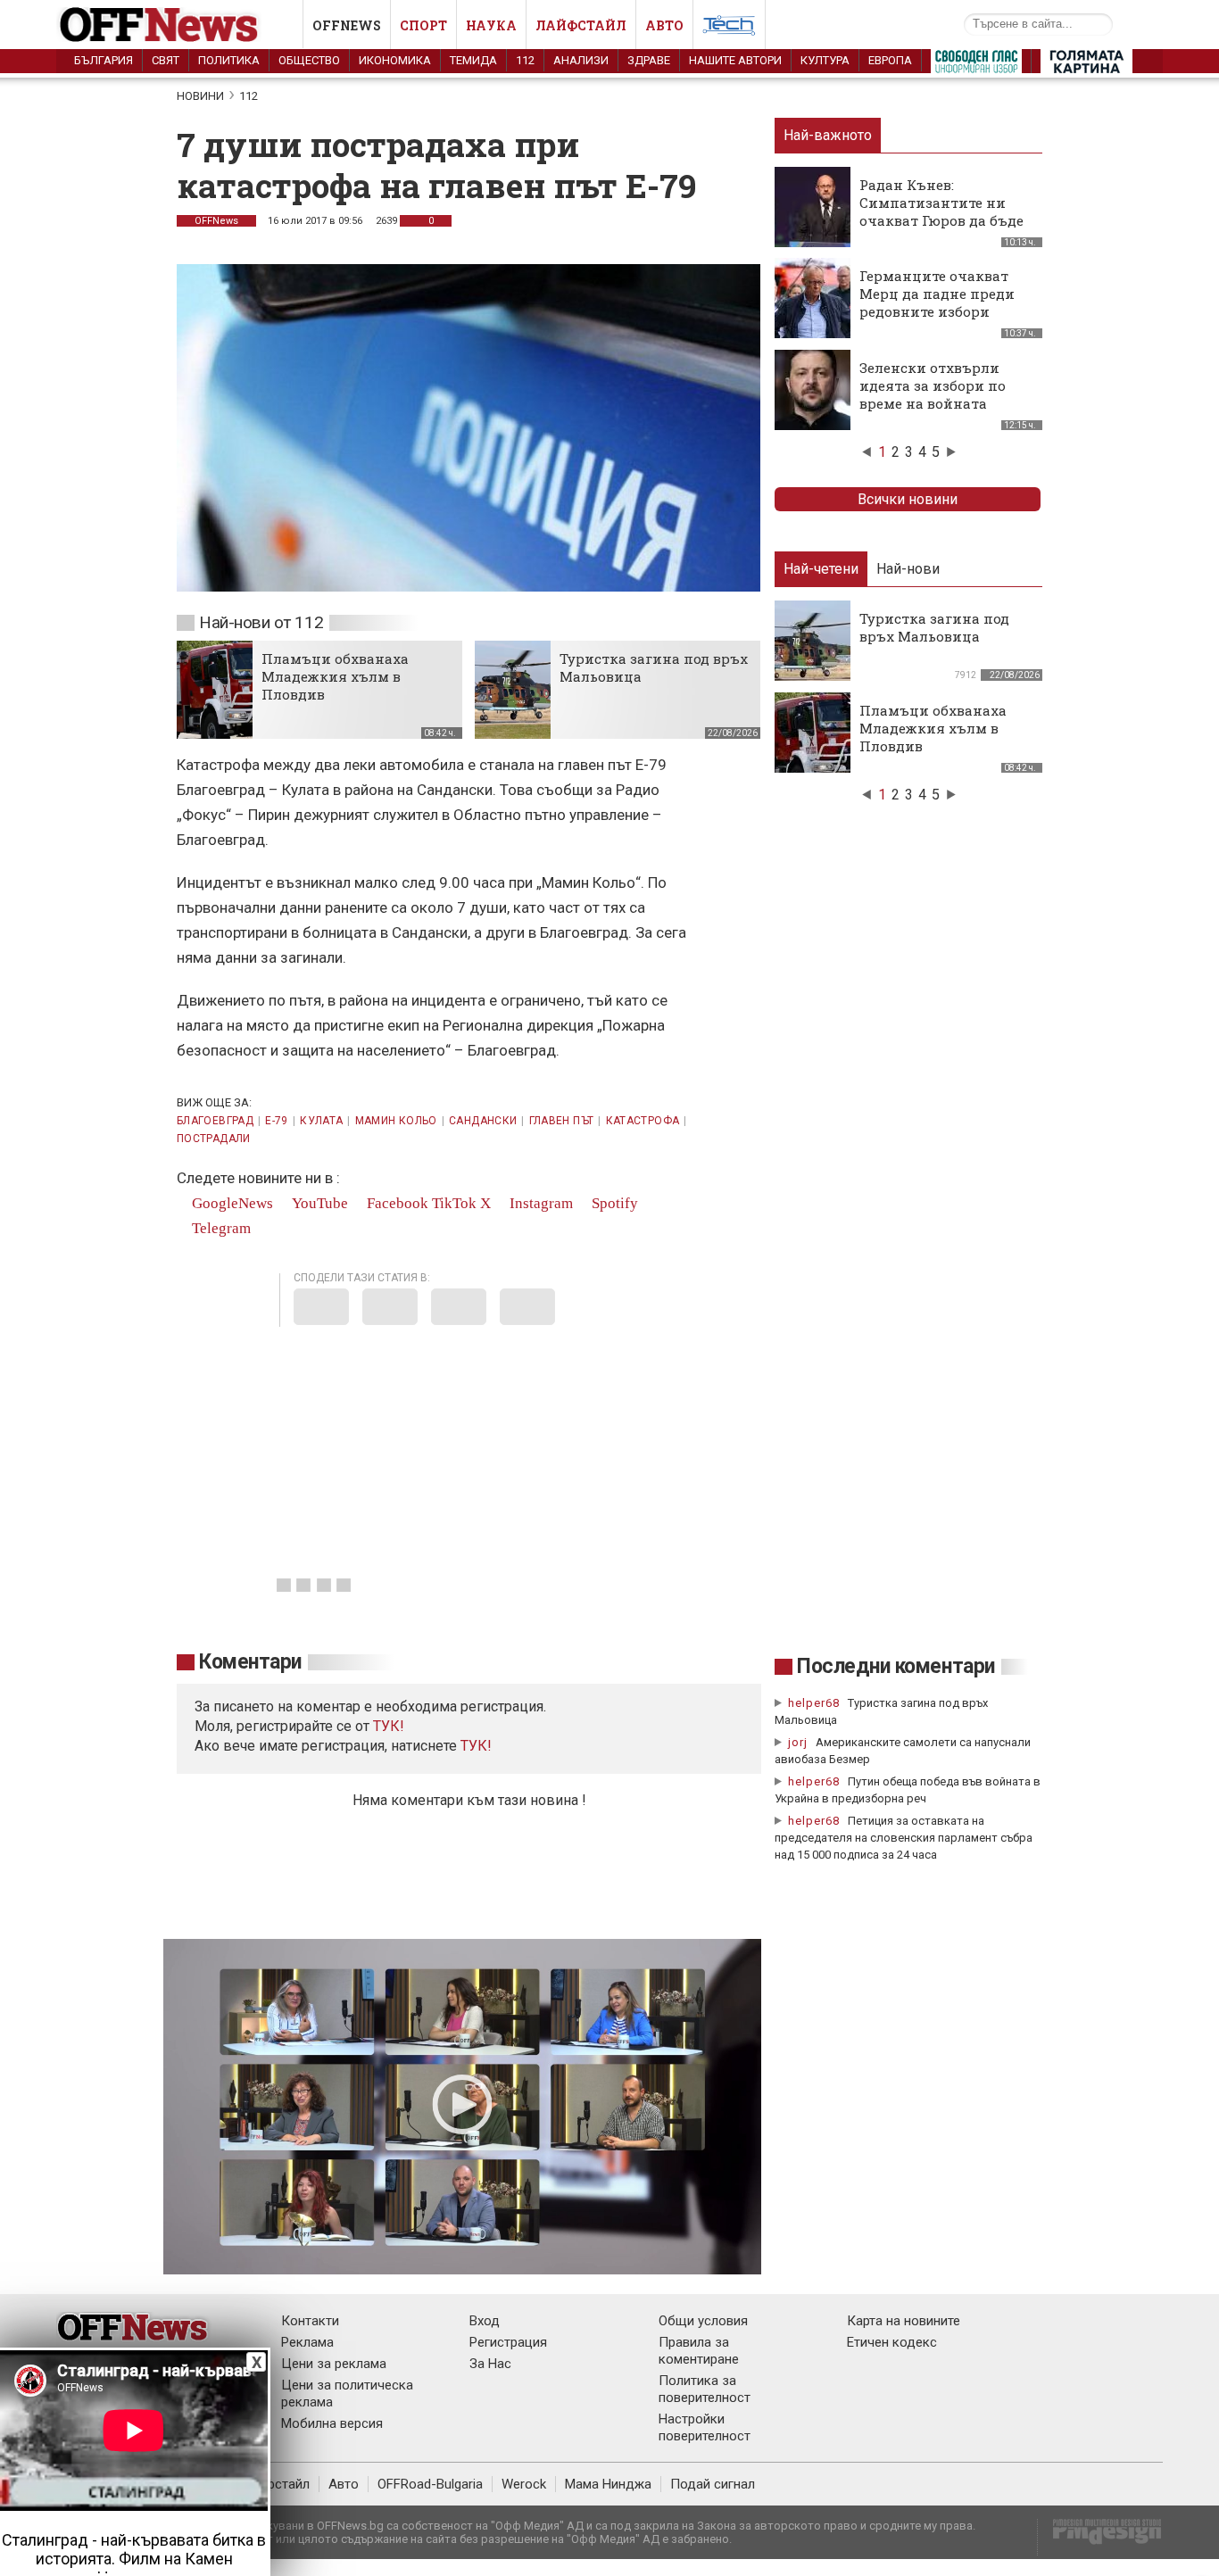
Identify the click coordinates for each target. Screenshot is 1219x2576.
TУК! (389, 1726)
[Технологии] (729, 29)
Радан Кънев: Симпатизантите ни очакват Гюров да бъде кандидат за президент (944, 211)
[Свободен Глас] (976, 65)
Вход (485, 2321)
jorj (800, 1742)
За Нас (490, 2364)
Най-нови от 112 (261, 622)
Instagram (539, 1203)
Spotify (613, 1203)
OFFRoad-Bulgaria (430, 2484)
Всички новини (908, 499)
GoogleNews (231, 1203)
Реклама (307, 2342)
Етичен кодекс (892, 2342)
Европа (890, 60)
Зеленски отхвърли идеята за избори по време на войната (933, 385)
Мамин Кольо (396, 1121)
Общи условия (703, 2321)
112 (525, 60)
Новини (200, 96)
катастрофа (643, 1121)
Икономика (395, 60)
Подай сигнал (713, 2484)
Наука (491, 25)
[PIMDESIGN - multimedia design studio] (1100, 2537)
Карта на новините (904, 2321)
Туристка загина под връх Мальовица (934, 627)
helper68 (814, 1703)
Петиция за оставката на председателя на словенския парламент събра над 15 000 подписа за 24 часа (904, 1838)
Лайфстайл (581, 25)
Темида (473, 60)
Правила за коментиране (699, 2351)
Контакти (310, 2321)
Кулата (321, 1121)
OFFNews (216, 221)
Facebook (396, 1203)
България (104, 60)
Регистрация (508, 2342)
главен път (562, 1121)
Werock (524, 2484)
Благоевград (215, 1121)
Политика (229, 60)
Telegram (220, 1228)
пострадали (214, 1139)
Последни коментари (896, 1666)
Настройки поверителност (705, 2427)
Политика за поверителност (705, 2389)
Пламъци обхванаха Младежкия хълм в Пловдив (335, 676)
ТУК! (476, 1746)
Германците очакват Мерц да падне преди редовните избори (937, 294)
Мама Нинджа (608, 2484)
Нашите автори (735, 60)
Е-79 (276, 1121)
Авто (664, 25)
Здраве (649, 60)
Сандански (483, 1121)
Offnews (347, 25)
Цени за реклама (334, 2364)
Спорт (423, 25)
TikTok (454, 1203)
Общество (309, 60)
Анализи (581, 60)
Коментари (250, 1662)
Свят (166, 60)
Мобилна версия (332, 2423)
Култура (825, 60)
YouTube (318, 1203)
